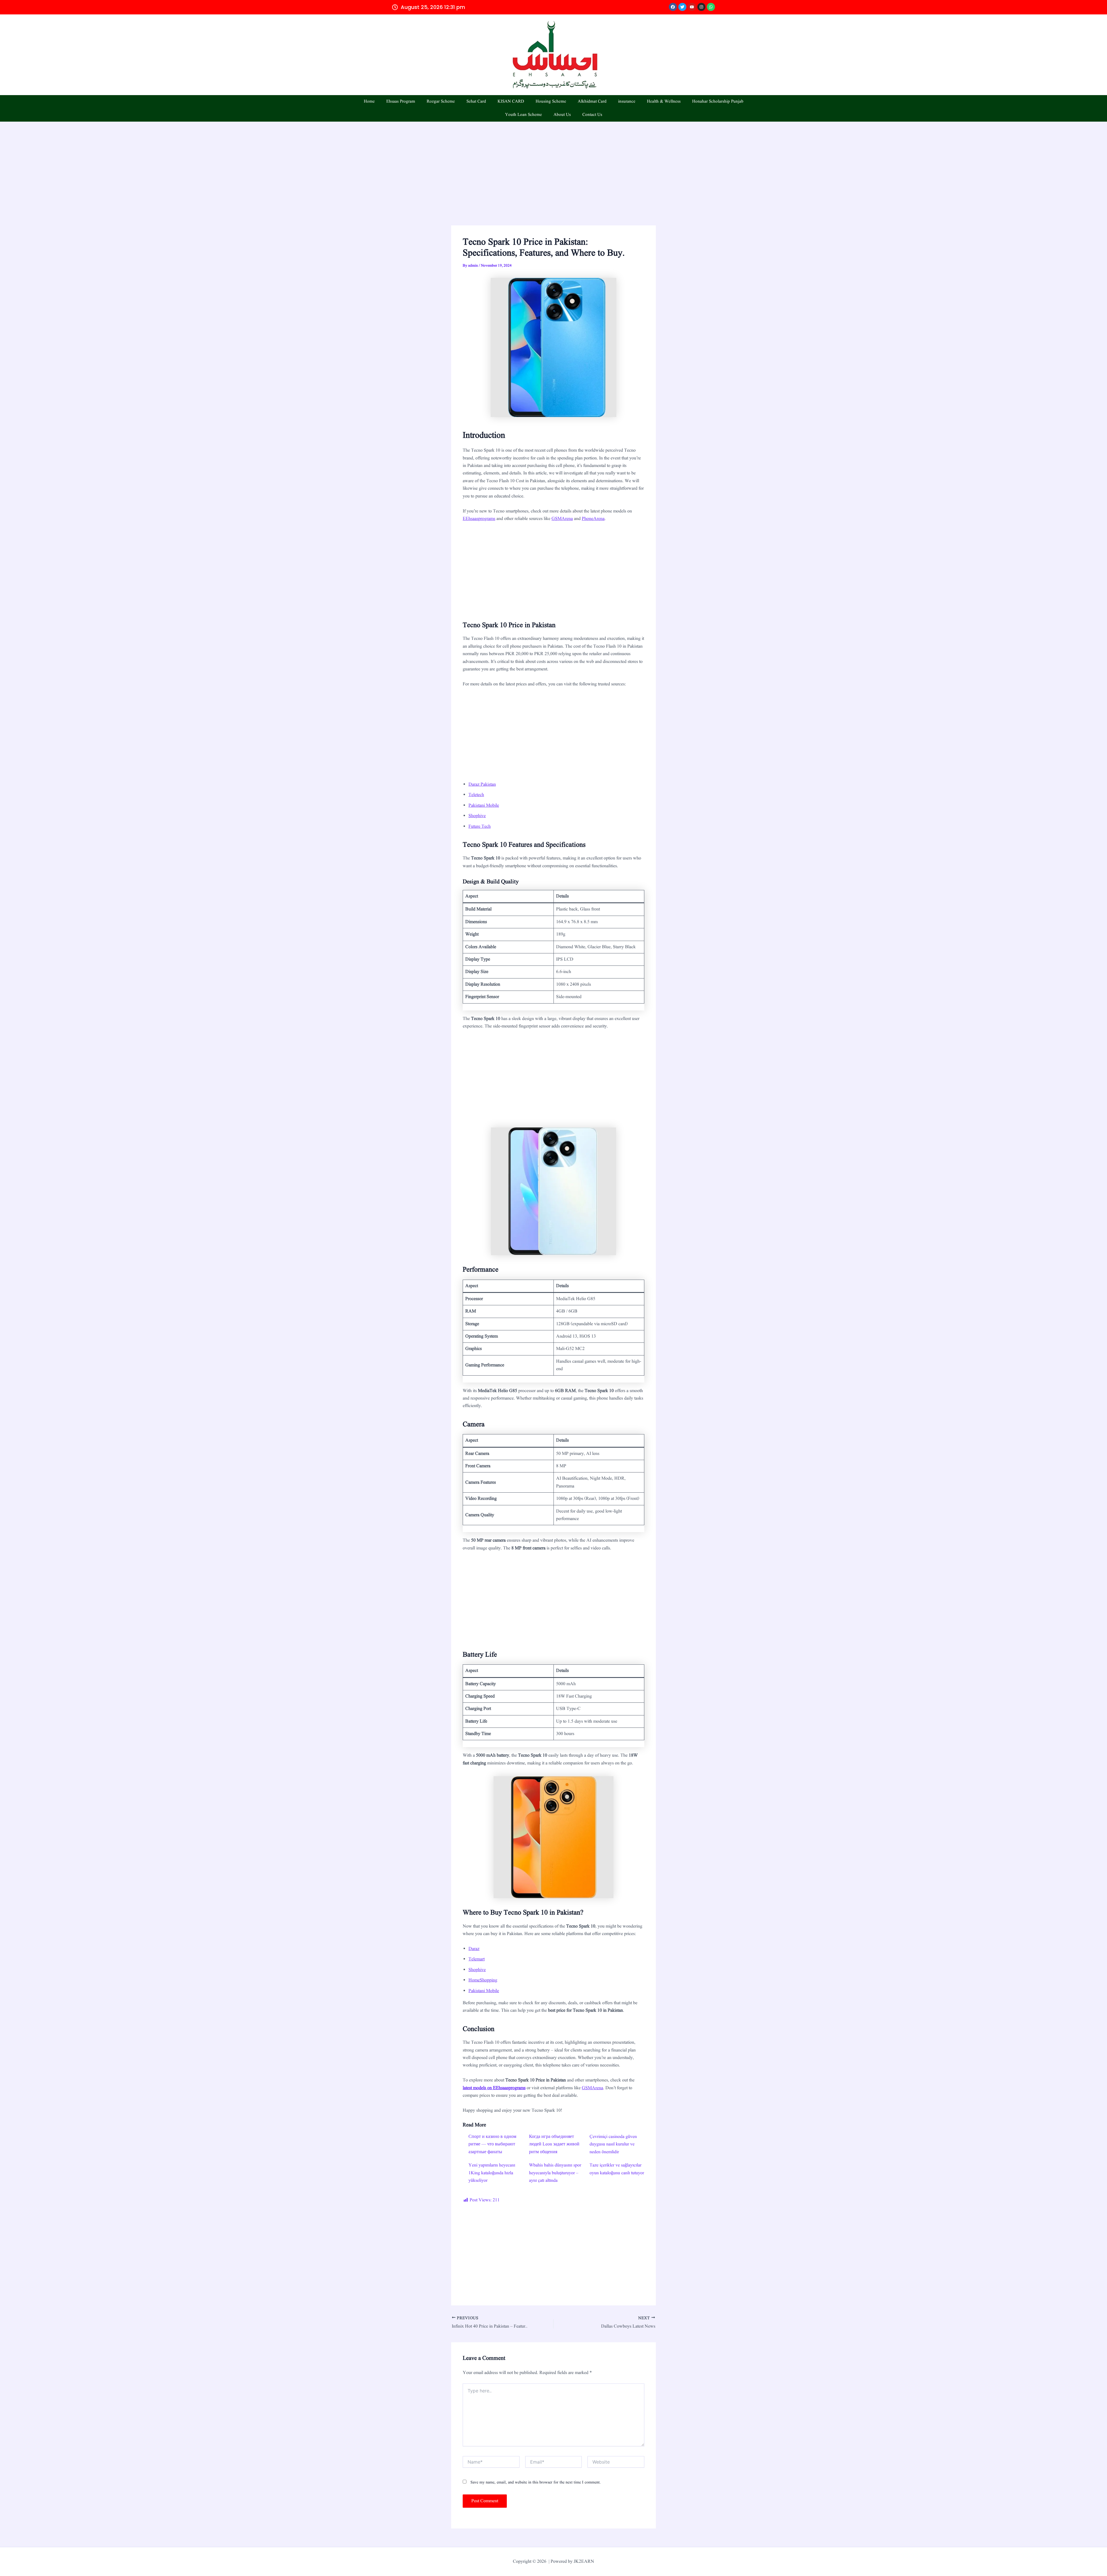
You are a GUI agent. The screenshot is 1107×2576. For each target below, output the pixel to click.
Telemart (477, 1959)
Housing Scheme (551, 102)
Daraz (474, 1949)
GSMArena (562, 519)
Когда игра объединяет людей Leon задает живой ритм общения (554, 2144)
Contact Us (592, 115)
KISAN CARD (511, 102)
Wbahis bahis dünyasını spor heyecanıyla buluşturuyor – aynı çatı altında (555, 2173)
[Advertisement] (553, 183)
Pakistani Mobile (484, 806)
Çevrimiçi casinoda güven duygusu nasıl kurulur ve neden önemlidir (613, 2144)
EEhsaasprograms (479, 519)
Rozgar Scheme (441, 102)
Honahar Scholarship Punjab (718, 102)
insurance (627, 102)
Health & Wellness (664, 102)
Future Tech (480, 827)
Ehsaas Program (401, 102)
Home (369, 102)
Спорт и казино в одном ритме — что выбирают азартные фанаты (492, 2144)
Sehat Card (476, 102)
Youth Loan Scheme (524, 115)
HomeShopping (483, 1980)
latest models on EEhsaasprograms (494, 2088)
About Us (562, 115)
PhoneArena (593, 519)
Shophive (477, 816)
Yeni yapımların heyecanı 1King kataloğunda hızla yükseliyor (492, 2173)
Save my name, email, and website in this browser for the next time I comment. (536, 2482)
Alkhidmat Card (592, 102)
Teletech (476, 795)
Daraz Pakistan (482, 785)
